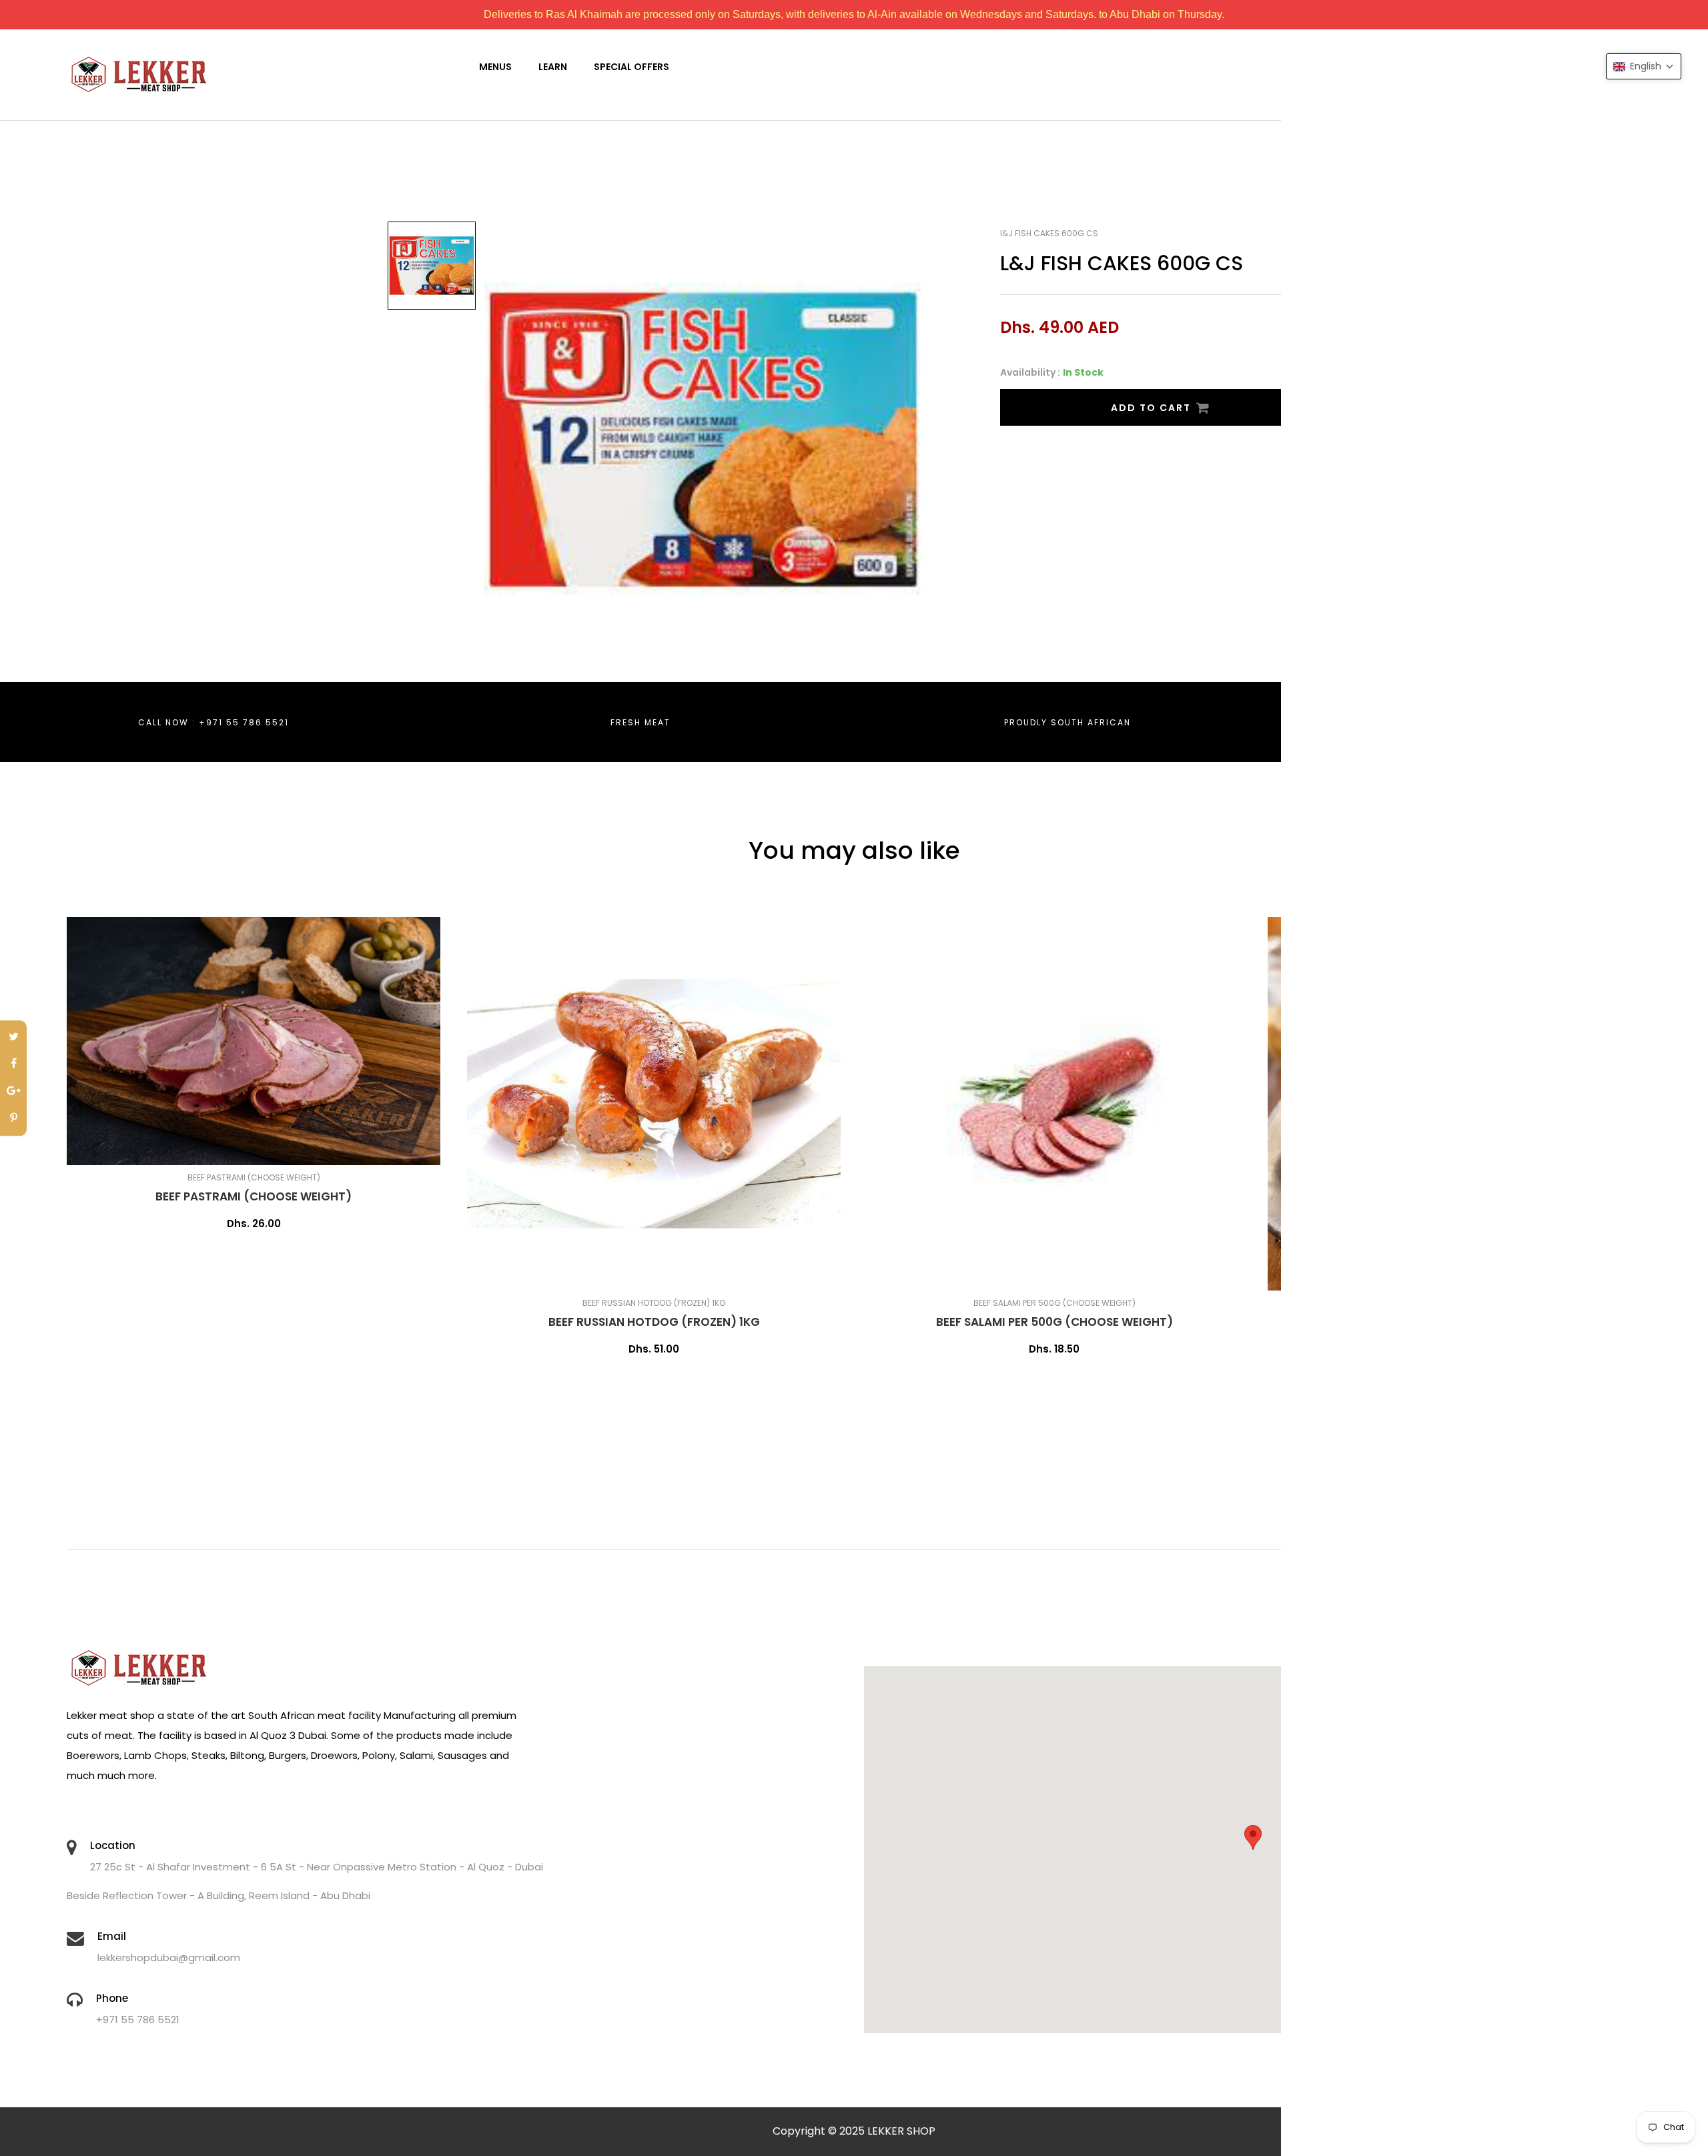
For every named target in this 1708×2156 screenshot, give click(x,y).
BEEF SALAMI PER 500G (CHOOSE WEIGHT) (1054, 1322)
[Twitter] (13, 1037)
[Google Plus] (13, 1092)
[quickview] (297, 1148)
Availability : (1030, 372)
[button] (1644, 66)
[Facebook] (13, 1065)
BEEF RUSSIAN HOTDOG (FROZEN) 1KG (654, 1322)
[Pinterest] (13, 1119)
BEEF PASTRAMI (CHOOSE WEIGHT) (254, 1196)
